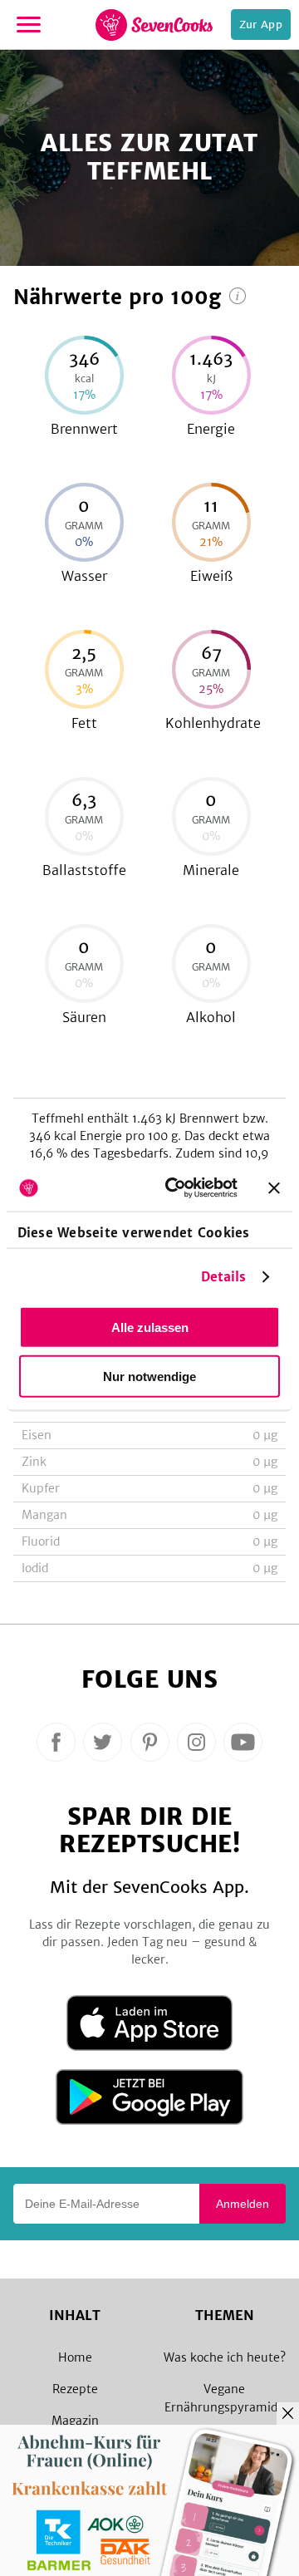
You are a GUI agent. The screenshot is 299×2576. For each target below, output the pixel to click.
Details (224, 1277)
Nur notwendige (149, 1376)
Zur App (261, 25)
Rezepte (75, 2389)
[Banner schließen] (274, 1187)
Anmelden (243, 2204)
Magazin (75, 2421)
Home (75, 2357)
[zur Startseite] (154, 25)
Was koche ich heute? (225, 2357)
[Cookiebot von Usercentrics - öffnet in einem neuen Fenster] (175, 1188)
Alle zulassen (150, 1327)
